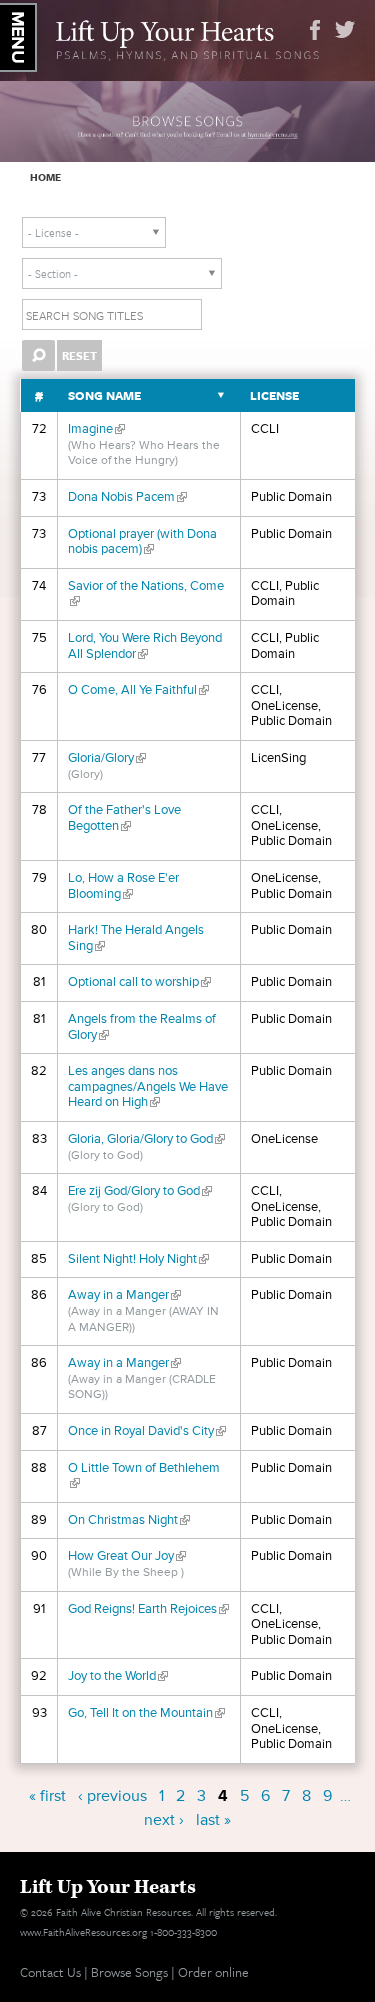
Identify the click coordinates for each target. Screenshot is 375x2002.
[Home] (187, 38)
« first (47, 1796)
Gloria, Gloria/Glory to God (146, 1139)
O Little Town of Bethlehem (144, 1476)
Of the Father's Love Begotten (124, 818)
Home (45, 177)
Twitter (345, 30)
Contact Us (50, 1972)
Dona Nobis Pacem (127, 497)
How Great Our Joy (127, 1556)
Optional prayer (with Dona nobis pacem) (142, 542)
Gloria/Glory (107, 758)
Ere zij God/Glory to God (140, 1191)
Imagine (96, 429)
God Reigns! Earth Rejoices (148, 1609)
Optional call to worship (139, 982)
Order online (213, 1972)
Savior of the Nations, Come (146, 594)
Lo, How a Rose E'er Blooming (123, 886)
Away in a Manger (124, 1295)
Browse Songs (129, 1972)
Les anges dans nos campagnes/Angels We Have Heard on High (148, 1086)
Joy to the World (118, 1676)
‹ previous (112, 1796)
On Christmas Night (129, 1520)
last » (213, 1820)
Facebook (315, 30)
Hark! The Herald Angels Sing (136, 938)
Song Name (104, 395)
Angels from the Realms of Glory (142, 1027)
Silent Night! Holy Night (138, 1259)
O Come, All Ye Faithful (138, 690)
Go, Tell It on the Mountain (146, 1713)
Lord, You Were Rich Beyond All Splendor (145, 646)
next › (164, 1820)
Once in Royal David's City (147, 1431)
